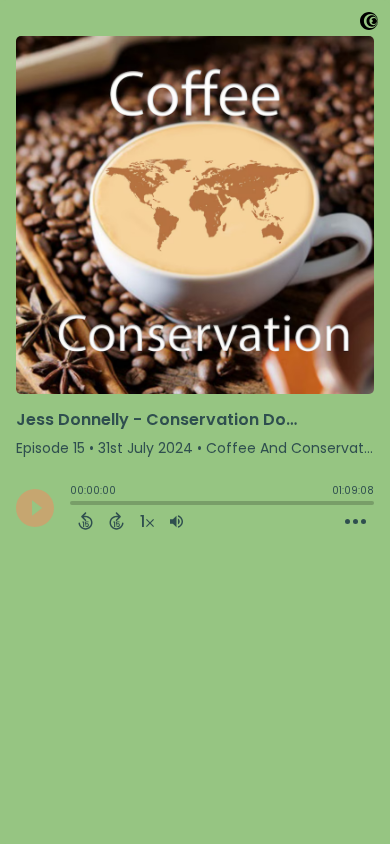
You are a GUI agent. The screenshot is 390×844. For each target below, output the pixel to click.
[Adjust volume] (176, 521)
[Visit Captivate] (369, 24)
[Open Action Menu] (355, 522)
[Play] (35, 508)
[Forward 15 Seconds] (116, 521)
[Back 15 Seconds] (85, 521)
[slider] (75, 505)
